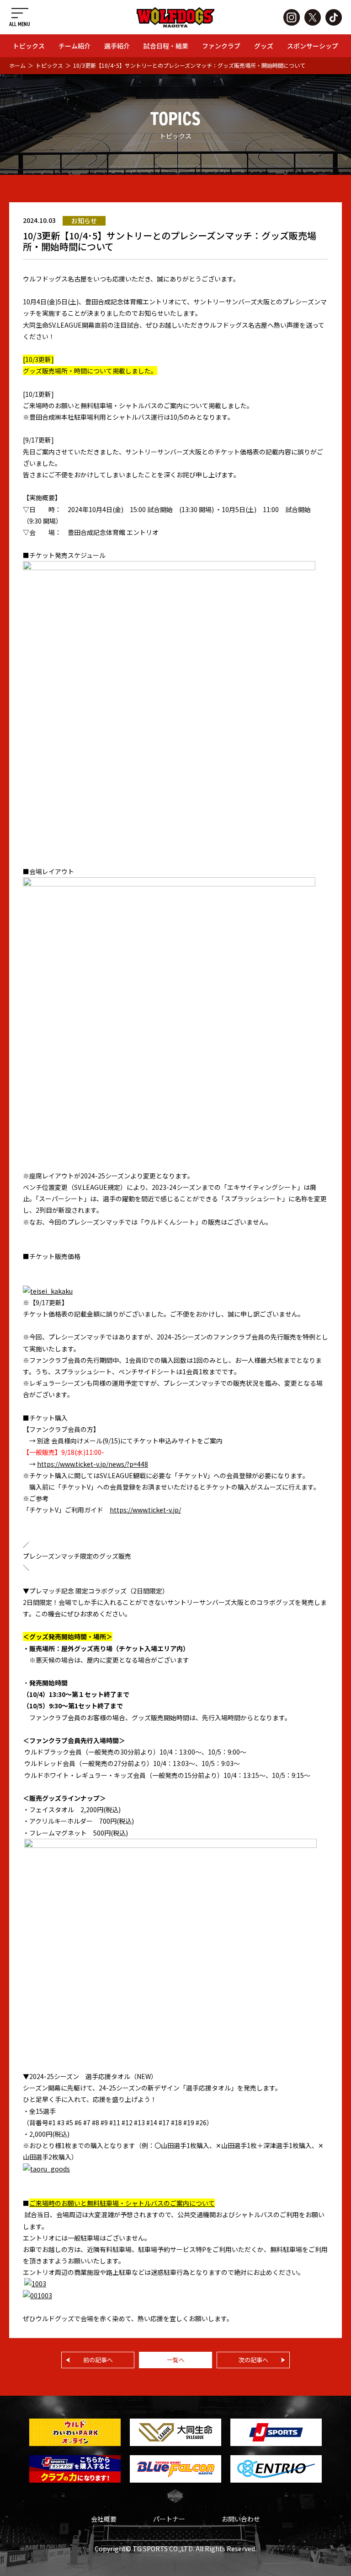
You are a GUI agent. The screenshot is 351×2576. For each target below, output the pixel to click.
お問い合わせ (241, 2519)
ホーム (17, 65)
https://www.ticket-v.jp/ (145, 1510)
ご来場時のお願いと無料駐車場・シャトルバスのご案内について (122, 2203)
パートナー (169, 2519)
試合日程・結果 (166, 46)
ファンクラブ (221, 46)
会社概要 (104, 2519)
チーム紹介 (74, 46)
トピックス (29, 46)
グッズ (264, 46)
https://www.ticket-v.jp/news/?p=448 (93, 1464)
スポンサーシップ (313, 46)
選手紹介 (117, 46)
